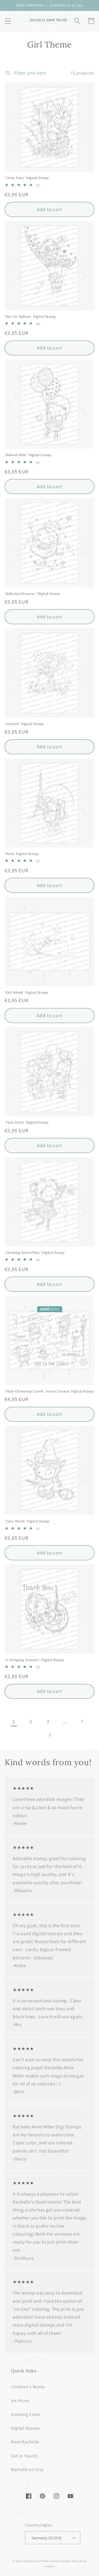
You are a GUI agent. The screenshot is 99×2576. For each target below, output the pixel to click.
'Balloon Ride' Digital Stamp (28, 455)
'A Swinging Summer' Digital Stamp (34, 1660)
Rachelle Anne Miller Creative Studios (47, 2561)
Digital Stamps (26, 2428)
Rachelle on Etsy (27, 2470)
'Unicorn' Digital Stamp (24, 724)
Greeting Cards (26, 2414)
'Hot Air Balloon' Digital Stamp (30, 316)
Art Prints (20, 2401)
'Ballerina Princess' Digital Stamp (32, 594)
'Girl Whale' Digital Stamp (26, 992)
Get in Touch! (24, 2456)
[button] (8, 21)
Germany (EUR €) (47, 2538)
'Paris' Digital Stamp (22, 854)
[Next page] (50, 1735)
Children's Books (28, 2387)
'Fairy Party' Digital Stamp (27, 1122)
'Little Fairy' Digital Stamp (27, 178)
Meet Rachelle (25, 2442)
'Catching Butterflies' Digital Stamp (35, 1253)
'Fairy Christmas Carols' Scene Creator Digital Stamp (49, 1391)
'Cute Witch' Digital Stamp (27, 1521)
